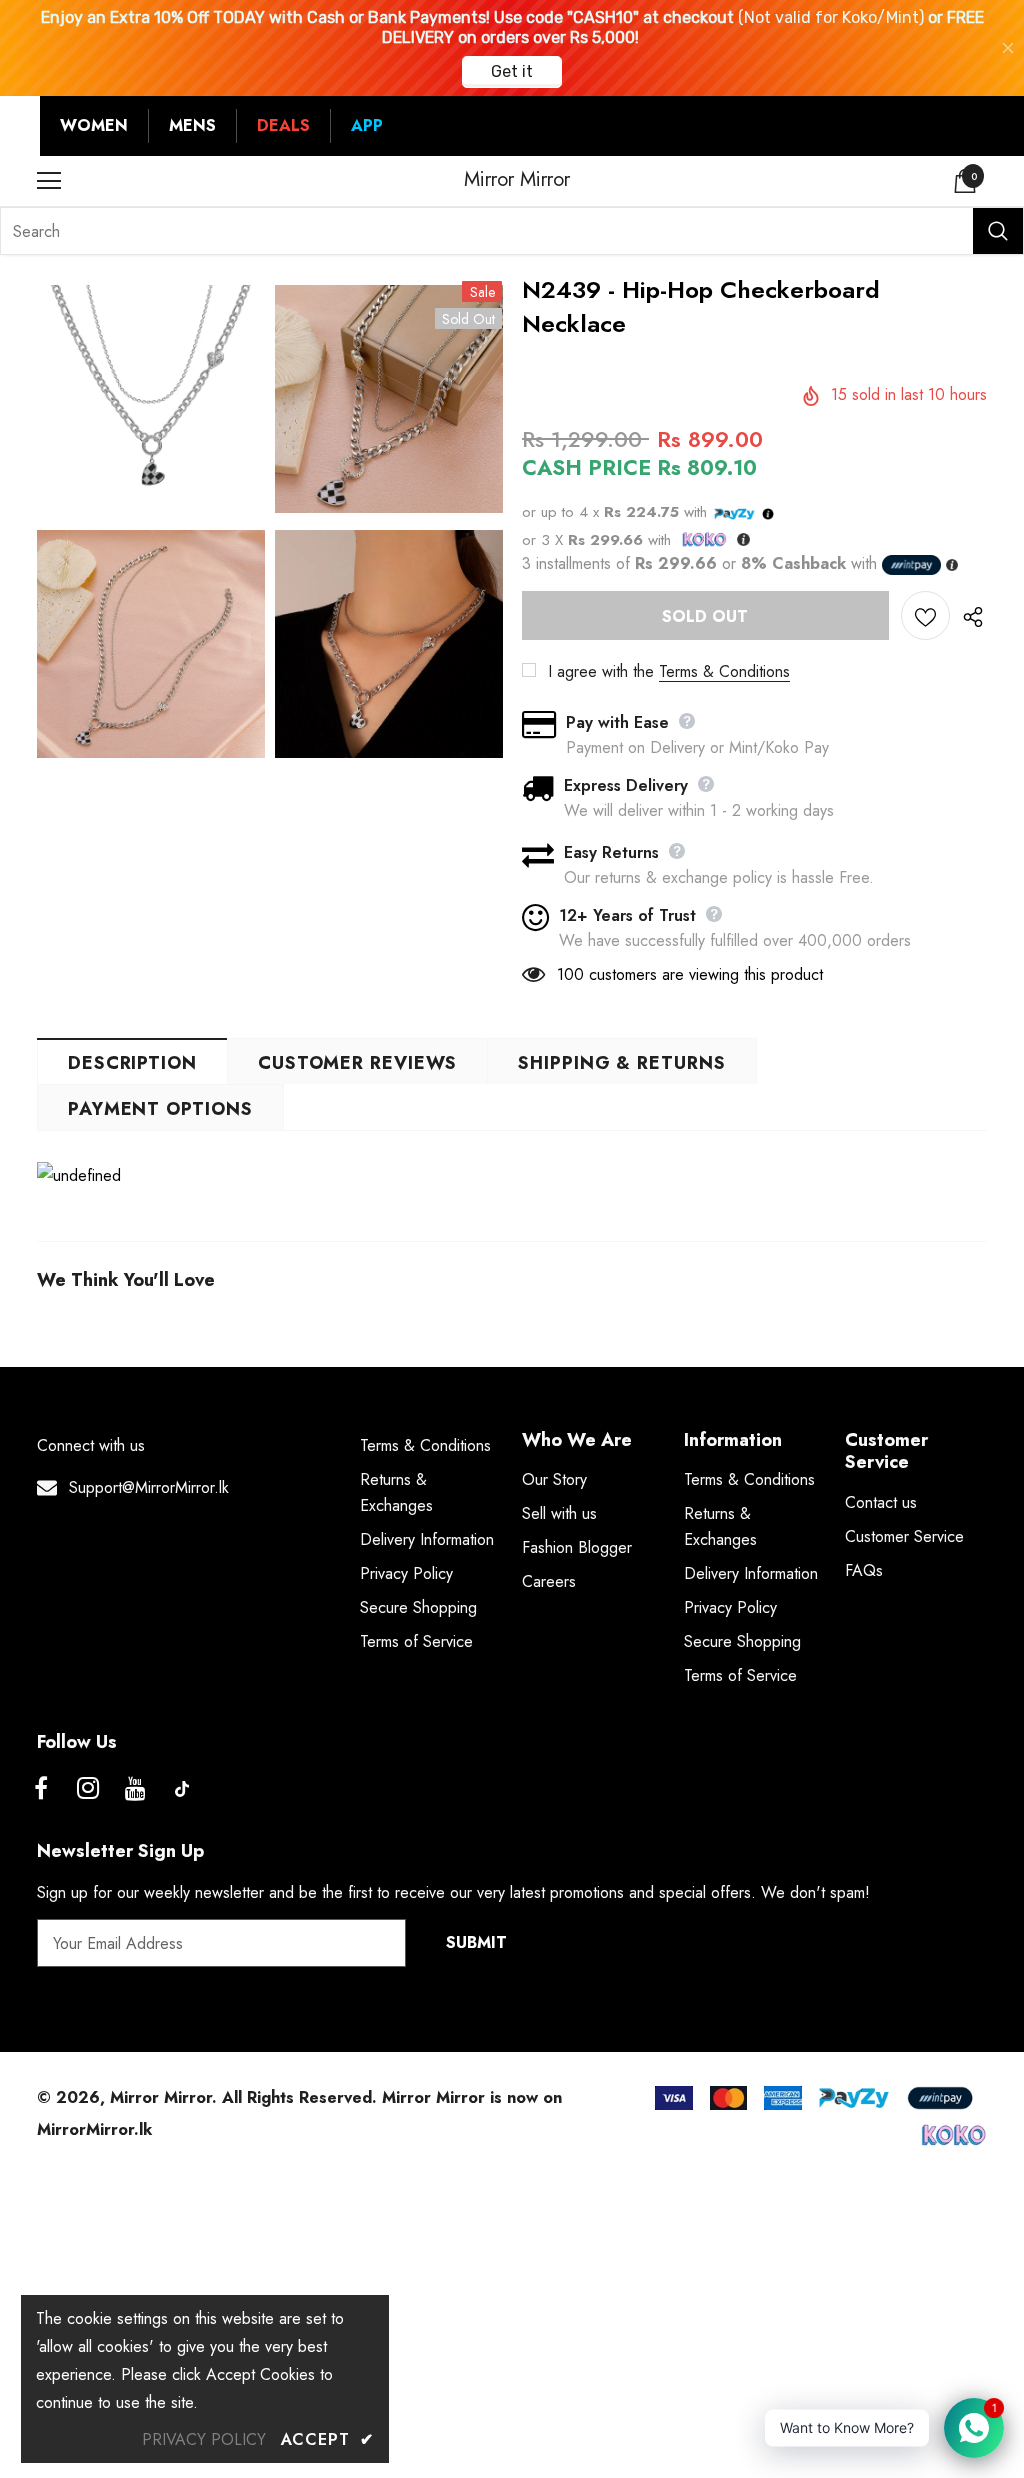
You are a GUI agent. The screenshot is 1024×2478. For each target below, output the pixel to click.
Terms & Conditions (724, 671)
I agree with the (601, 671)
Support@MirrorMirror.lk (149, 1487)
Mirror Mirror (517, 180)
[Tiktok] (182, 1789)
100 (570, 974)
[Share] (968, 616)
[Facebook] (41, 1789)
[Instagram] (88, 1789)
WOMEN (94, 125)
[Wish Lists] (925, 615)
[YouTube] (135, 1789)
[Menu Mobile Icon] (49, 181)
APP (367, 125)
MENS (192, 125)
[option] (151, 525)
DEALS (283, 125)
